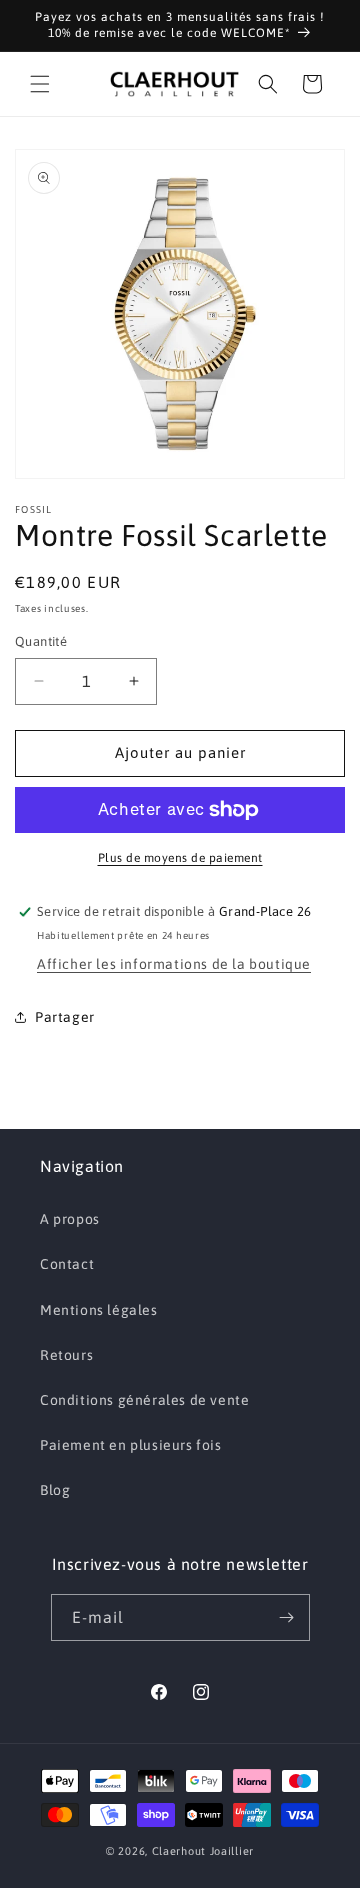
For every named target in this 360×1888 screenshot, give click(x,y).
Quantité (41, 641)
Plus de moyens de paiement (180, 858)
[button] (40, 84)
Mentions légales (99, 1310)
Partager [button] (65, 1017)
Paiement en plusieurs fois (131, 1445)
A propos (70, 1219)
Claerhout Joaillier (203, 1851)
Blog (55, 1490)
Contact (67, 1264)
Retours (66, 1355)
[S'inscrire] (287, 1617)
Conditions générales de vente (144, 1400)
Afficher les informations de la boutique (174, 964)
